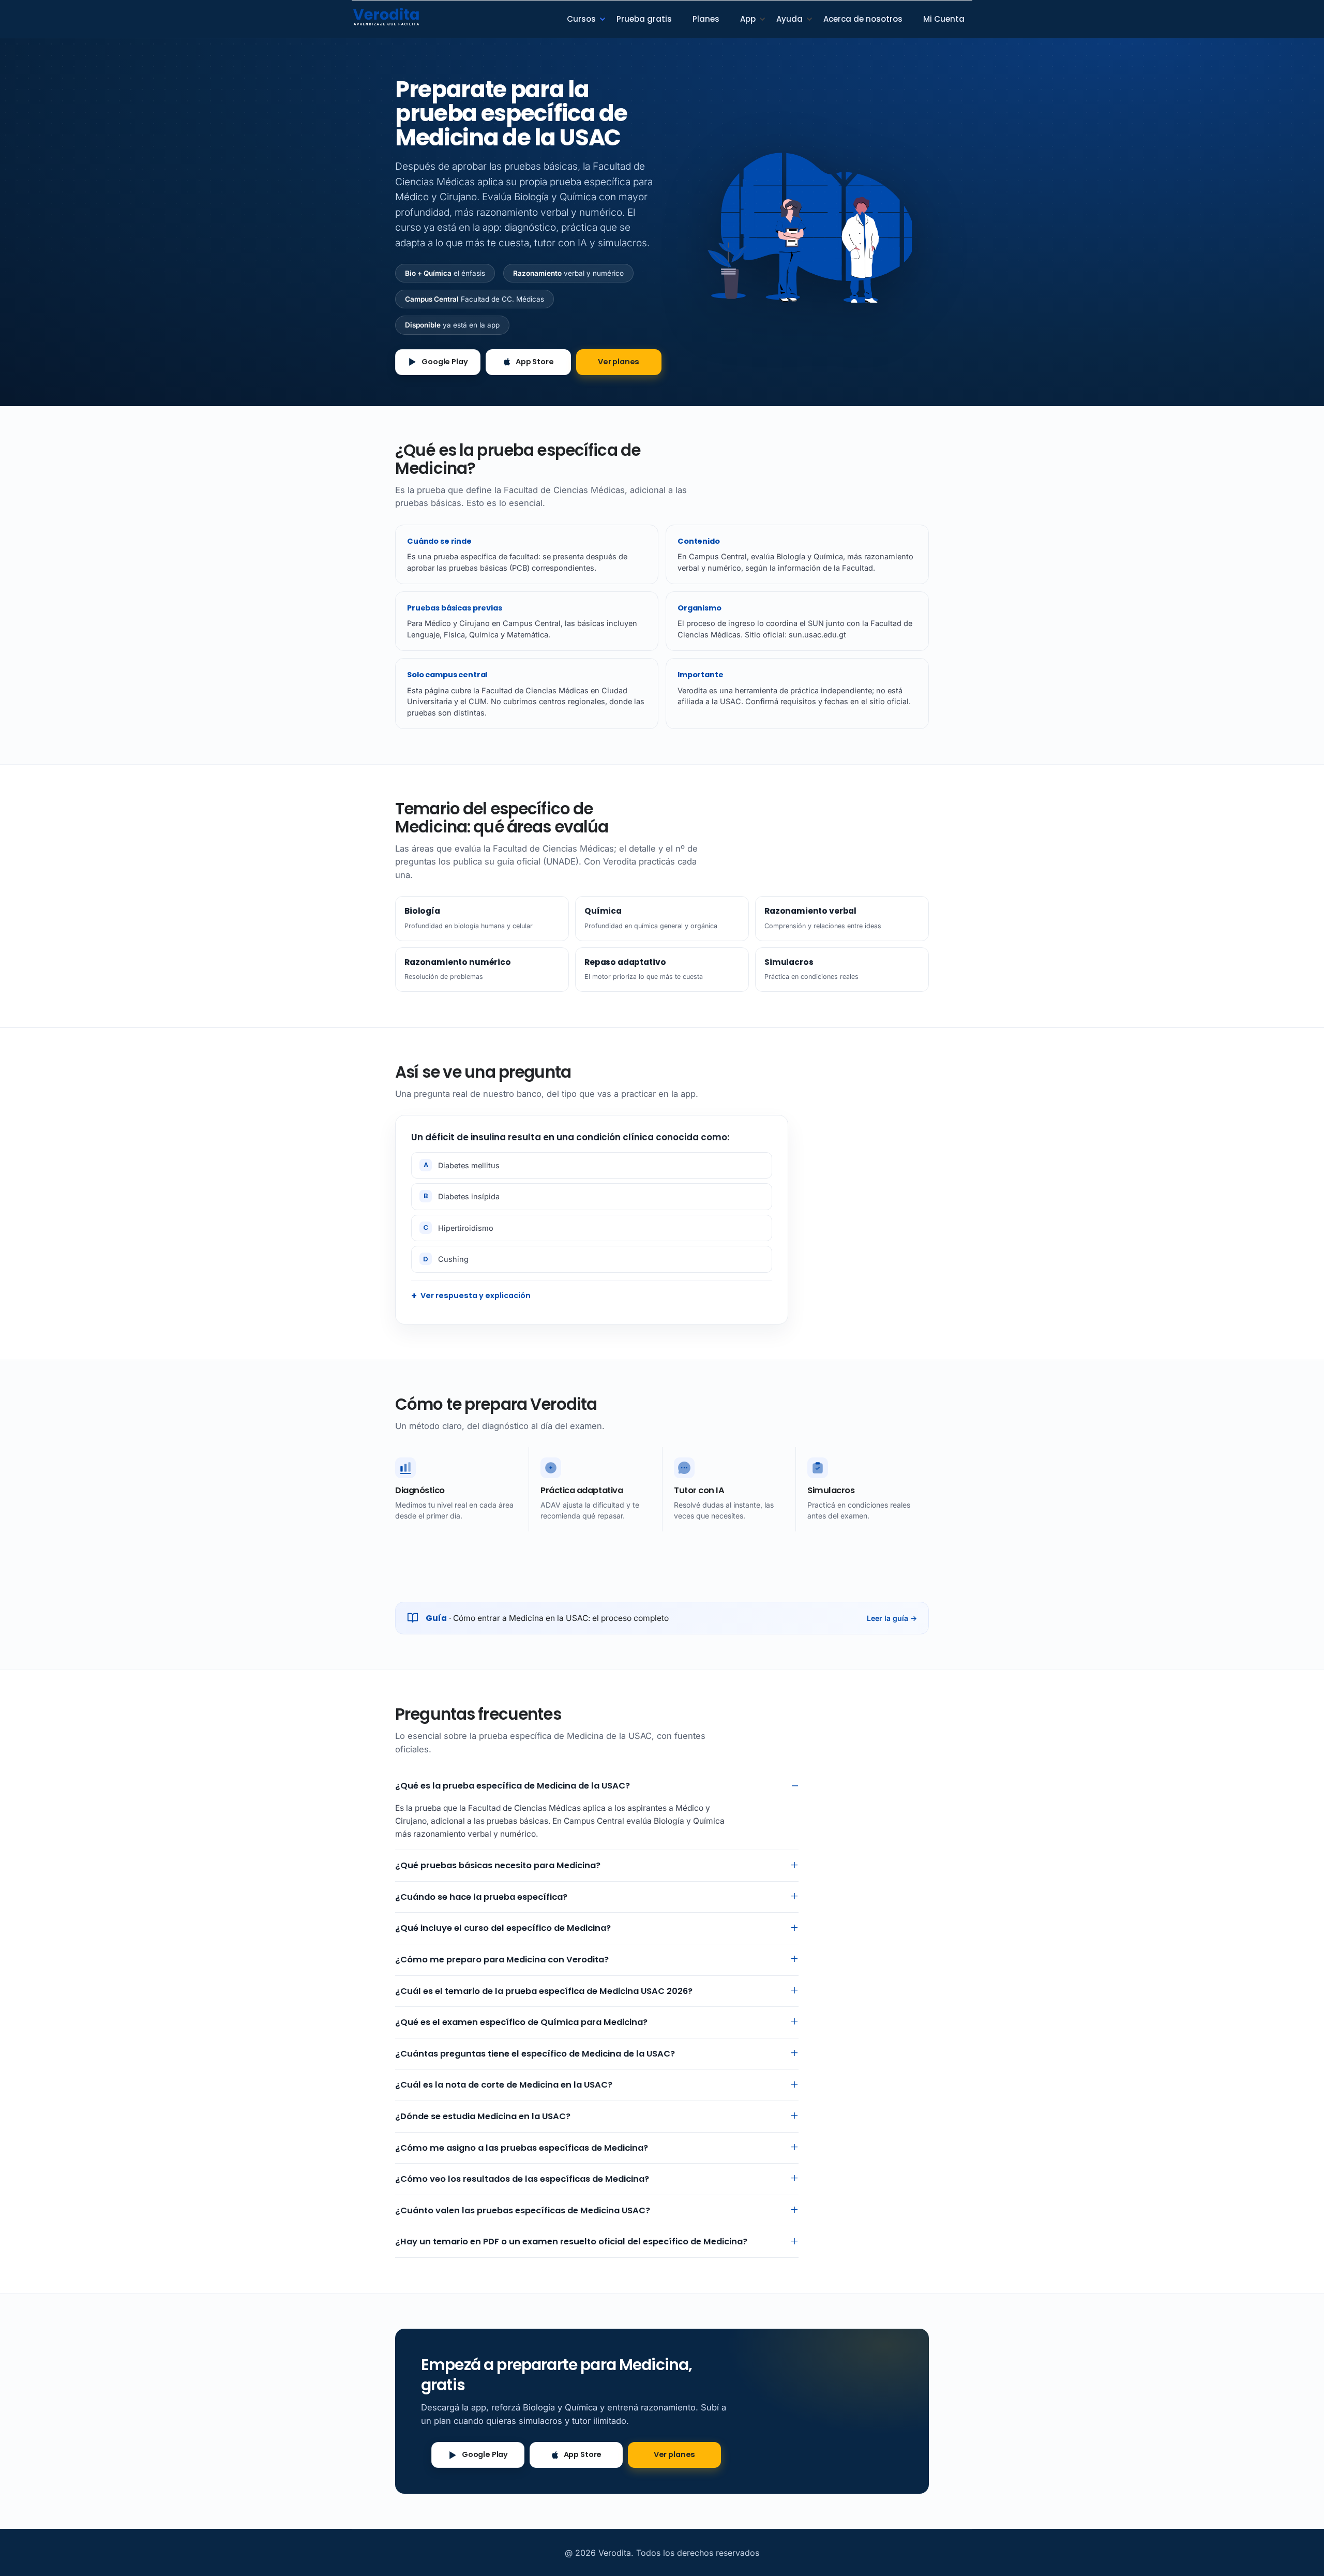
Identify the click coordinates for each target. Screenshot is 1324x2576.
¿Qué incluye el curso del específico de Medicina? (503, 1928)
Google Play (445, 362)
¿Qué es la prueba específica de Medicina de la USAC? (513, 1786)
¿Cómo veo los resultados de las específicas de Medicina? (522, 2179)
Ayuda (789, 19)
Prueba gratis (644, 19)
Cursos (581, 19)
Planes (706, 19)
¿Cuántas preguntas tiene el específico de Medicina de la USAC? (535, 2054)
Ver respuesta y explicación (476, 1296)
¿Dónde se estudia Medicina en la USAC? (483, 2116)
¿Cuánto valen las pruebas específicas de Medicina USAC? (523, 2210)
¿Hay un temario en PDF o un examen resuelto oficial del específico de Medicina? (571, 2242)
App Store (535, 362)
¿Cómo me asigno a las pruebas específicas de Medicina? (522, 2148)
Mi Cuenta (944, 19)
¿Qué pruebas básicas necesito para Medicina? (498, 1865)
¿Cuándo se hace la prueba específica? (481, 1897)
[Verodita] (386, 16)
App (748, 19)
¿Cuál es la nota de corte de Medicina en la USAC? (504, 2085)
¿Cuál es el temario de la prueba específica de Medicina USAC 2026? (544, 1991)
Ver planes (619, 362)
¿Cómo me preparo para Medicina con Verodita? (502, 1960)
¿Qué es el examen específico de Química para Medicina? (521, 2022)
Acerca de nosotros (863, 19)
